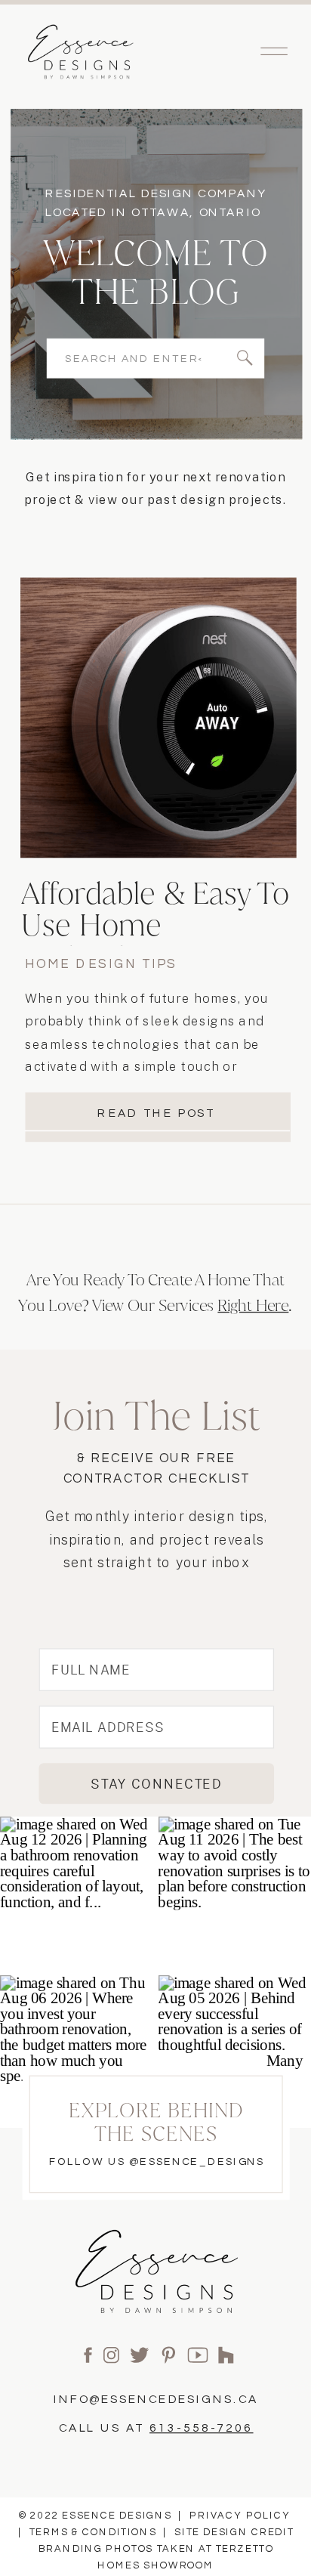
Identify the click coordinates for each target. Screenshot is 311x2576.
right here (253, 1304)
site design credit (234, 2533)
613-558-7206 (202, 2428)
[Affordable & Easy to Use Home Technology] (159, 718)
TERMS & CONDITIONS (93, 2533)
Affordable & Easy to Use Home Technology (155, 926)
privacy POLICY (240, 2516)
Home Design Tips (101, 964)
